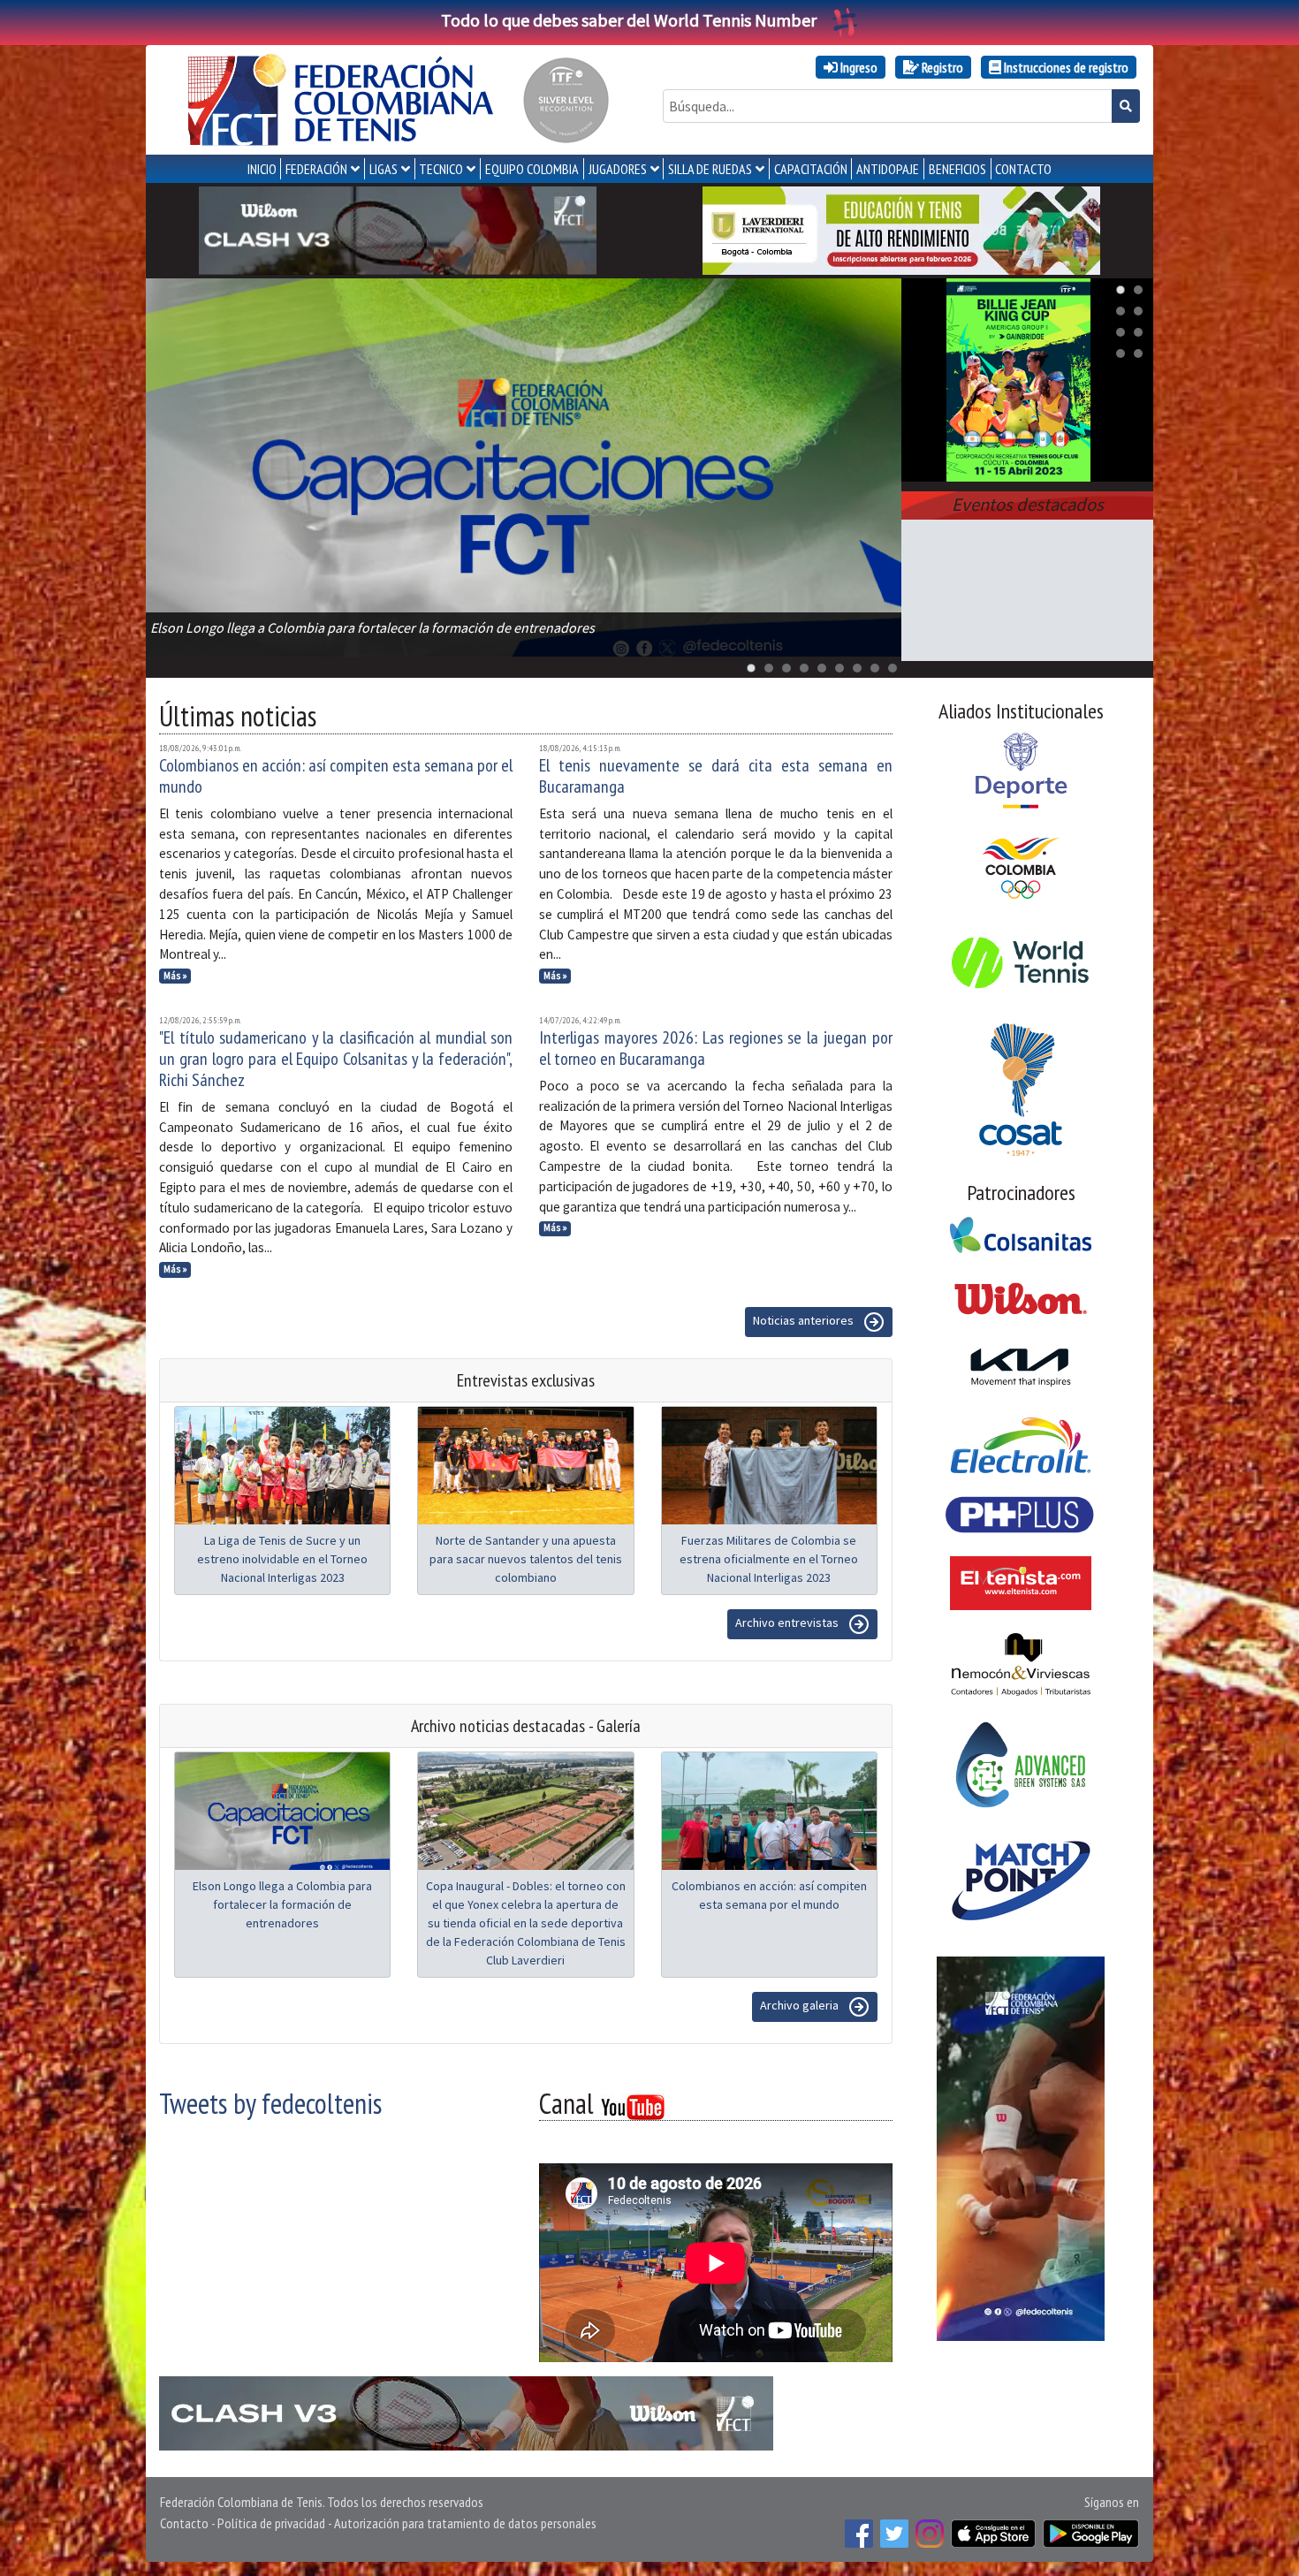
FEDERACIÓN (316, 169)
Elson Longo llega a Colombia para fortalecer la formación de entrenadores (282, 1904)
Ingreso (858, 67)
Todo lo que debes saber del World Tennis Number (629, 20)
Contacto (184, 2523)
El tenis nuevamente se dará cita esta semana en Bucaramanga (716, 776)
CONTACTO (1023, 169)
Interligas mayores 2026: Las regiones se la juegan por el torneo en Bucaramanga (716, 1048)
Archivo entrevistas (788, 1622)
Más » (175, 976)
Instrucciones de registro (1065, 67)
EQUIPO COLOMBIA (532, 169)
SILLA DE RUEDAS (710, 169)
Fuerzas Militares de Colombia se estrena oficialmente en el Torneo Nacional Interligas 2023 (769, 1559)
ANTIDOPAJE (888, 169)
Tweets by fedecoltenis (270, 2103)
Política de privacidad (271, 2523)
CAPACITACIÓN (811, 169)
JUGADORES (618, 169)
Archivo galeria (801, 2005)
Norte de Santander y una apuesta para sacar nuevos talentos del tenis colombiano (526, 1559)
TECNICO (441, 169)
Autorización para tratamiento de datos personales (465, 2523)
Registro (941, 67)
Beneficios (957, 169)
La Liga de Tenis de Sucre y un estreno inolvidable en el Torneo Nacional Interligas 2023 (282, 1559)
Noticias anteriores (805, 1320)
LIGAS (384, 169)
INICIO (262, 169)
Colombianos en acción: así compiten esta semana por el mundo (336, 776)
